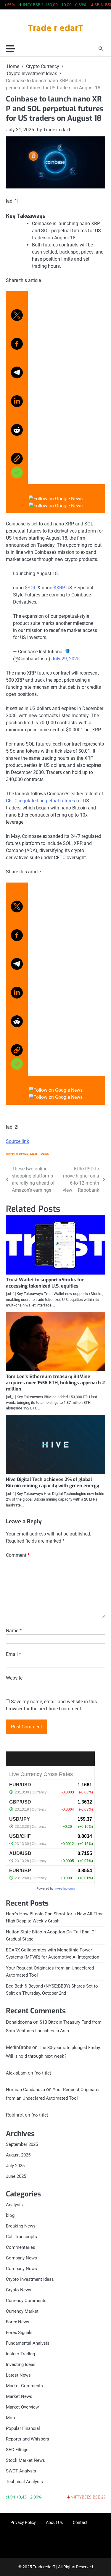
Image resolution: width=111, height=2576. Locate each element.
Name (14, 1631)
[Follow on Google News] (55, 499)
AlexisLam (16, 2073)
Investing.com (65, 1888)
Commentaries (21, 2247)
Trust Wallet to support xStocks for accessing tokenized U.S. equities (45, 1283)
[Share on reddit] (17, 427)
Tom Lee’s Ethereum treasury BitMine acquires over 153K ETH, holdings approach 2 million (55, 1383)
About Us (54, 2522)
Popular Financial (23, 2428)
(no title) (43, 2073)
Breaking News (21, 2226)
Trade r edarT (55, 29)
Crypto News (19, 2290)
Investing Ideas (21, 2364)
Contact (80, 2522)
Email (13, 1654)
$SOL (31, 588)
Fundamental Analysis (28, 2343)
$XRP (59, 588)
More (11, 2418)
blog (10, 2215)
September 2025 (22, 2144)
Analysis (14, 2205)
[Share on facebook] (17, 341)
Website (14, 1678)
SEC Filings (17, 2450)
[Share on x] (17, 309)
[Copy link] (17, 463)
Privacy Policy (23, 2522)
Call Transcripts (21, 2237)
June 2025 (16, 2176)
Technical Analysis (24, 2482)
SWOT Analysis (21, 2471)
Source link (17, 1141)
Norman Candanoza (25, 2090)
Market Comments (24, 2386)
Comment (18, 1555)
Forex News (18, 2322)
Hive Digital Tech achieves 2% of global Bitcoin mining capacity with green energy (53, 1483)
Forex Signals (19, 2333)
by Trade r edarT (54, 130)
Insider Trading (20, 2354)
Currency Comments (26, 2301)
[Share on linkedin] (17, 399)
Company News (21, 2258)
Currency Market (22, 2311)
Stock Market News (25, 2460)
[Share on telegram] (17, 370)
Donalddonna (19, 2022)
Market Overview (22, 2407)
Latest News (18, 2375)
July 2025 (15, 2166)
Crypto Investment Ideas (28, 1154)
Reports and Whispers (28, 2439)
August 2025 (18, 2155)
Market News (19, 2396)
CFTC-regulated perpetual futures (40, 801)
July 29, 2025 (66, 659)
